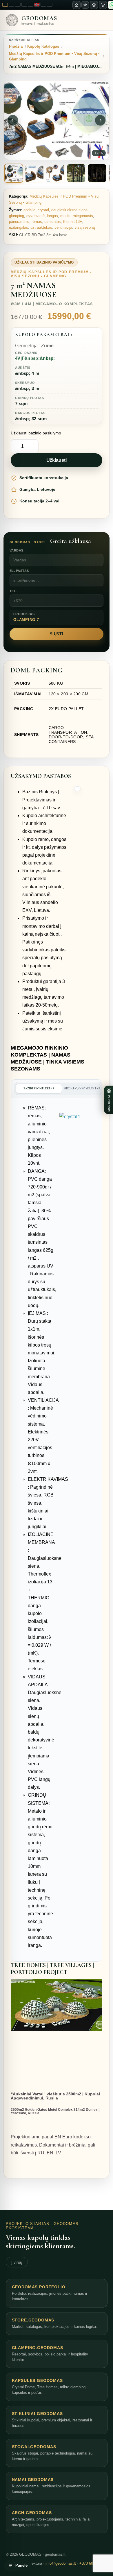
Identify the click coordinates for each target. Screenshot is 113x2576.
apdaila (29, 210)
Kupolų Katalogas (43, 46)
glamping (17, 216)
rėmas (37, 222)
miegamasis (83, 216)
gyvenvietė (35, 216)
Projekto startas (28, 2224)
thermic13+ (73, 222)
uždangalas (19, 227)
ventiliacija (63, 227)
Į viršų (17, 2262)
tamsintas (53, 222)
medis (65, 216)
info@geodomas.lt (61, 2563)
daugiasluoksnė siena (69, 210)
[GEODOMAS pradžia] (76, 5)
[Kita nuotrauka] (100, 120)
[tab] (14, 173)
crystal (43, 210)
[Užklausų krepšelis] (103, 5)
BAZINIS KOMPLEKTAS (39, 1089)
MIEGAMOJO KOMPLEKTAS (82, 1089)
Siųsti (57, 634)
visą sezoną (85, 227)
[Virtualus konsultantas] (85, 5)
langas (52, 216)
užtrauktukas (41, 227)
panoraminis (19, 222)
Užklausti (57, 460)
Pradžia (16, 46)
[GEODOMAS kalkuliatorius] (94, 5)
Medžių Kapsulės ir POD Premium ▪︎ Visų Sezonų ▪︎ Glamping (54, 56)
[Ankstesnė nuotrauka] (13, 120)
